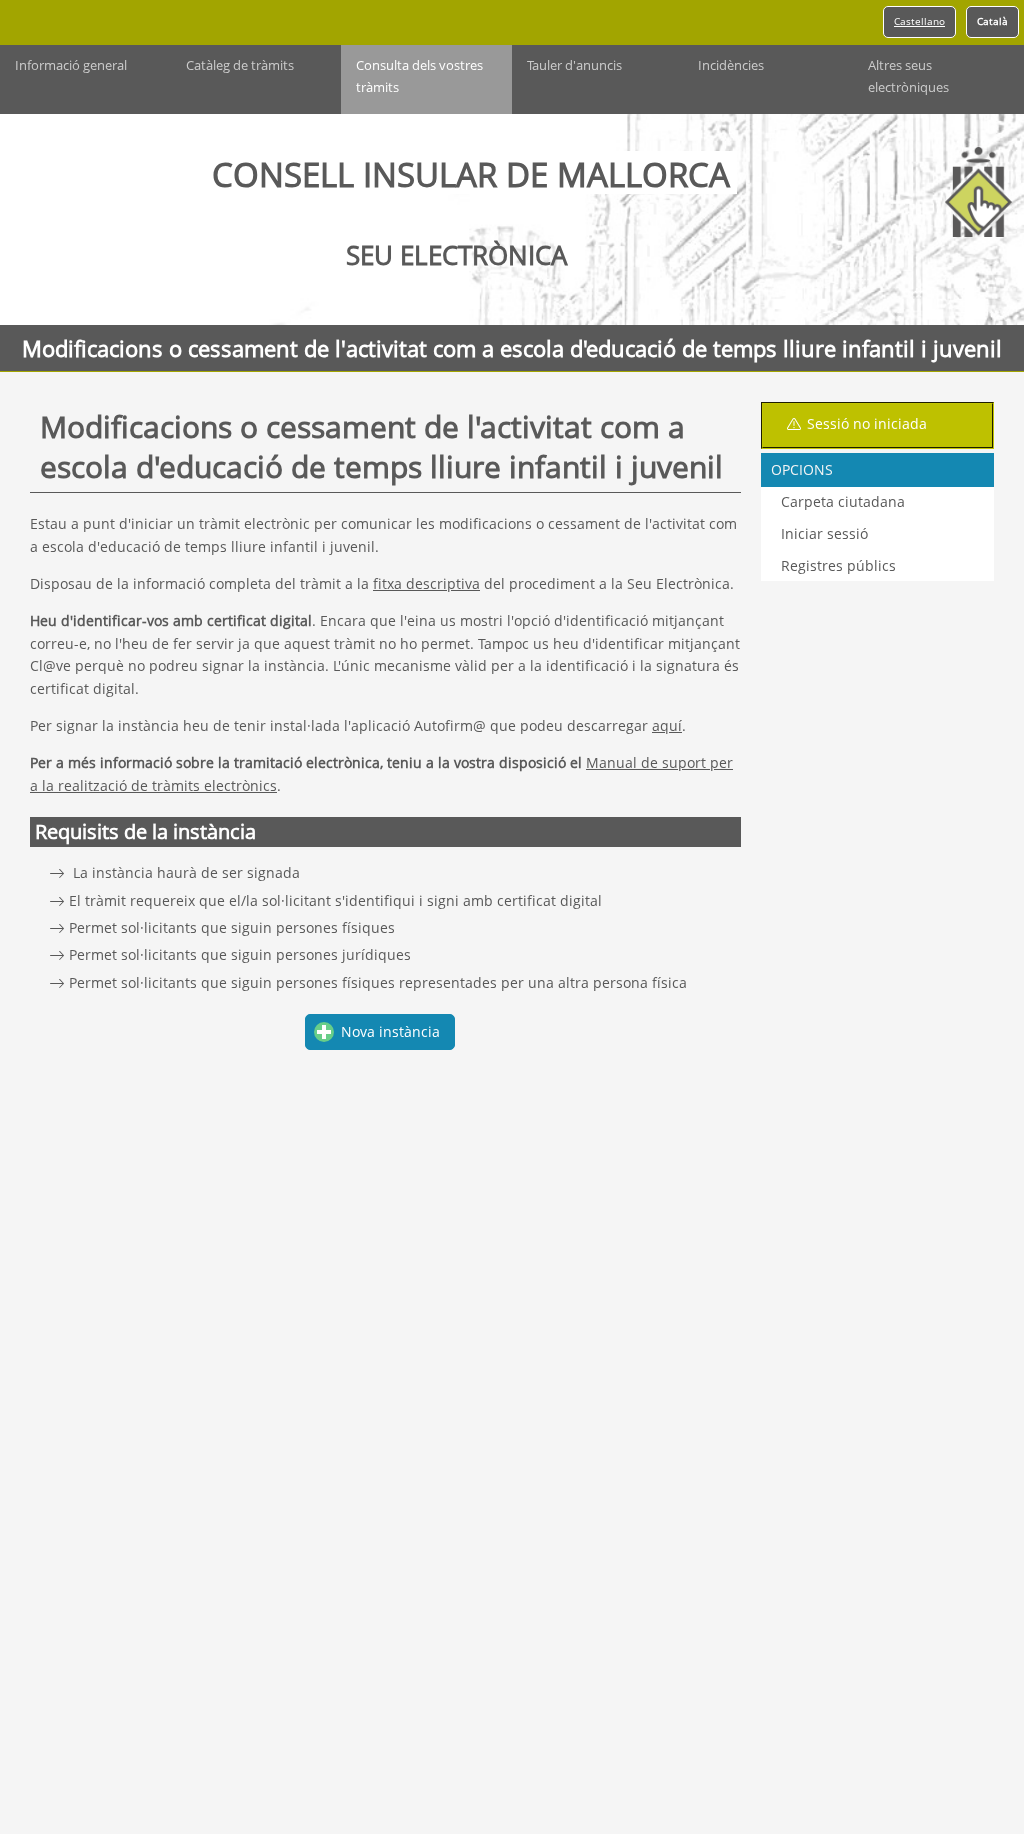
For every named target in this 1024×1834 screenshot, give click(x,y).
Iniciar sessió (824, 533)
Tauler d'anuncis (574, 65)
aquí (667, 725)
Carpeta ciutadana (843, 501)
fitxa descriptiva (426, 583)
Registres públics (838, 565)
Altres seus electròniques (908, 76)
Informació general (71, 65)
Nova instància (390, 1031)
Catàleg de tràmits (240, 65)
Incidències (731, 65)
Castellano (919, 21)
